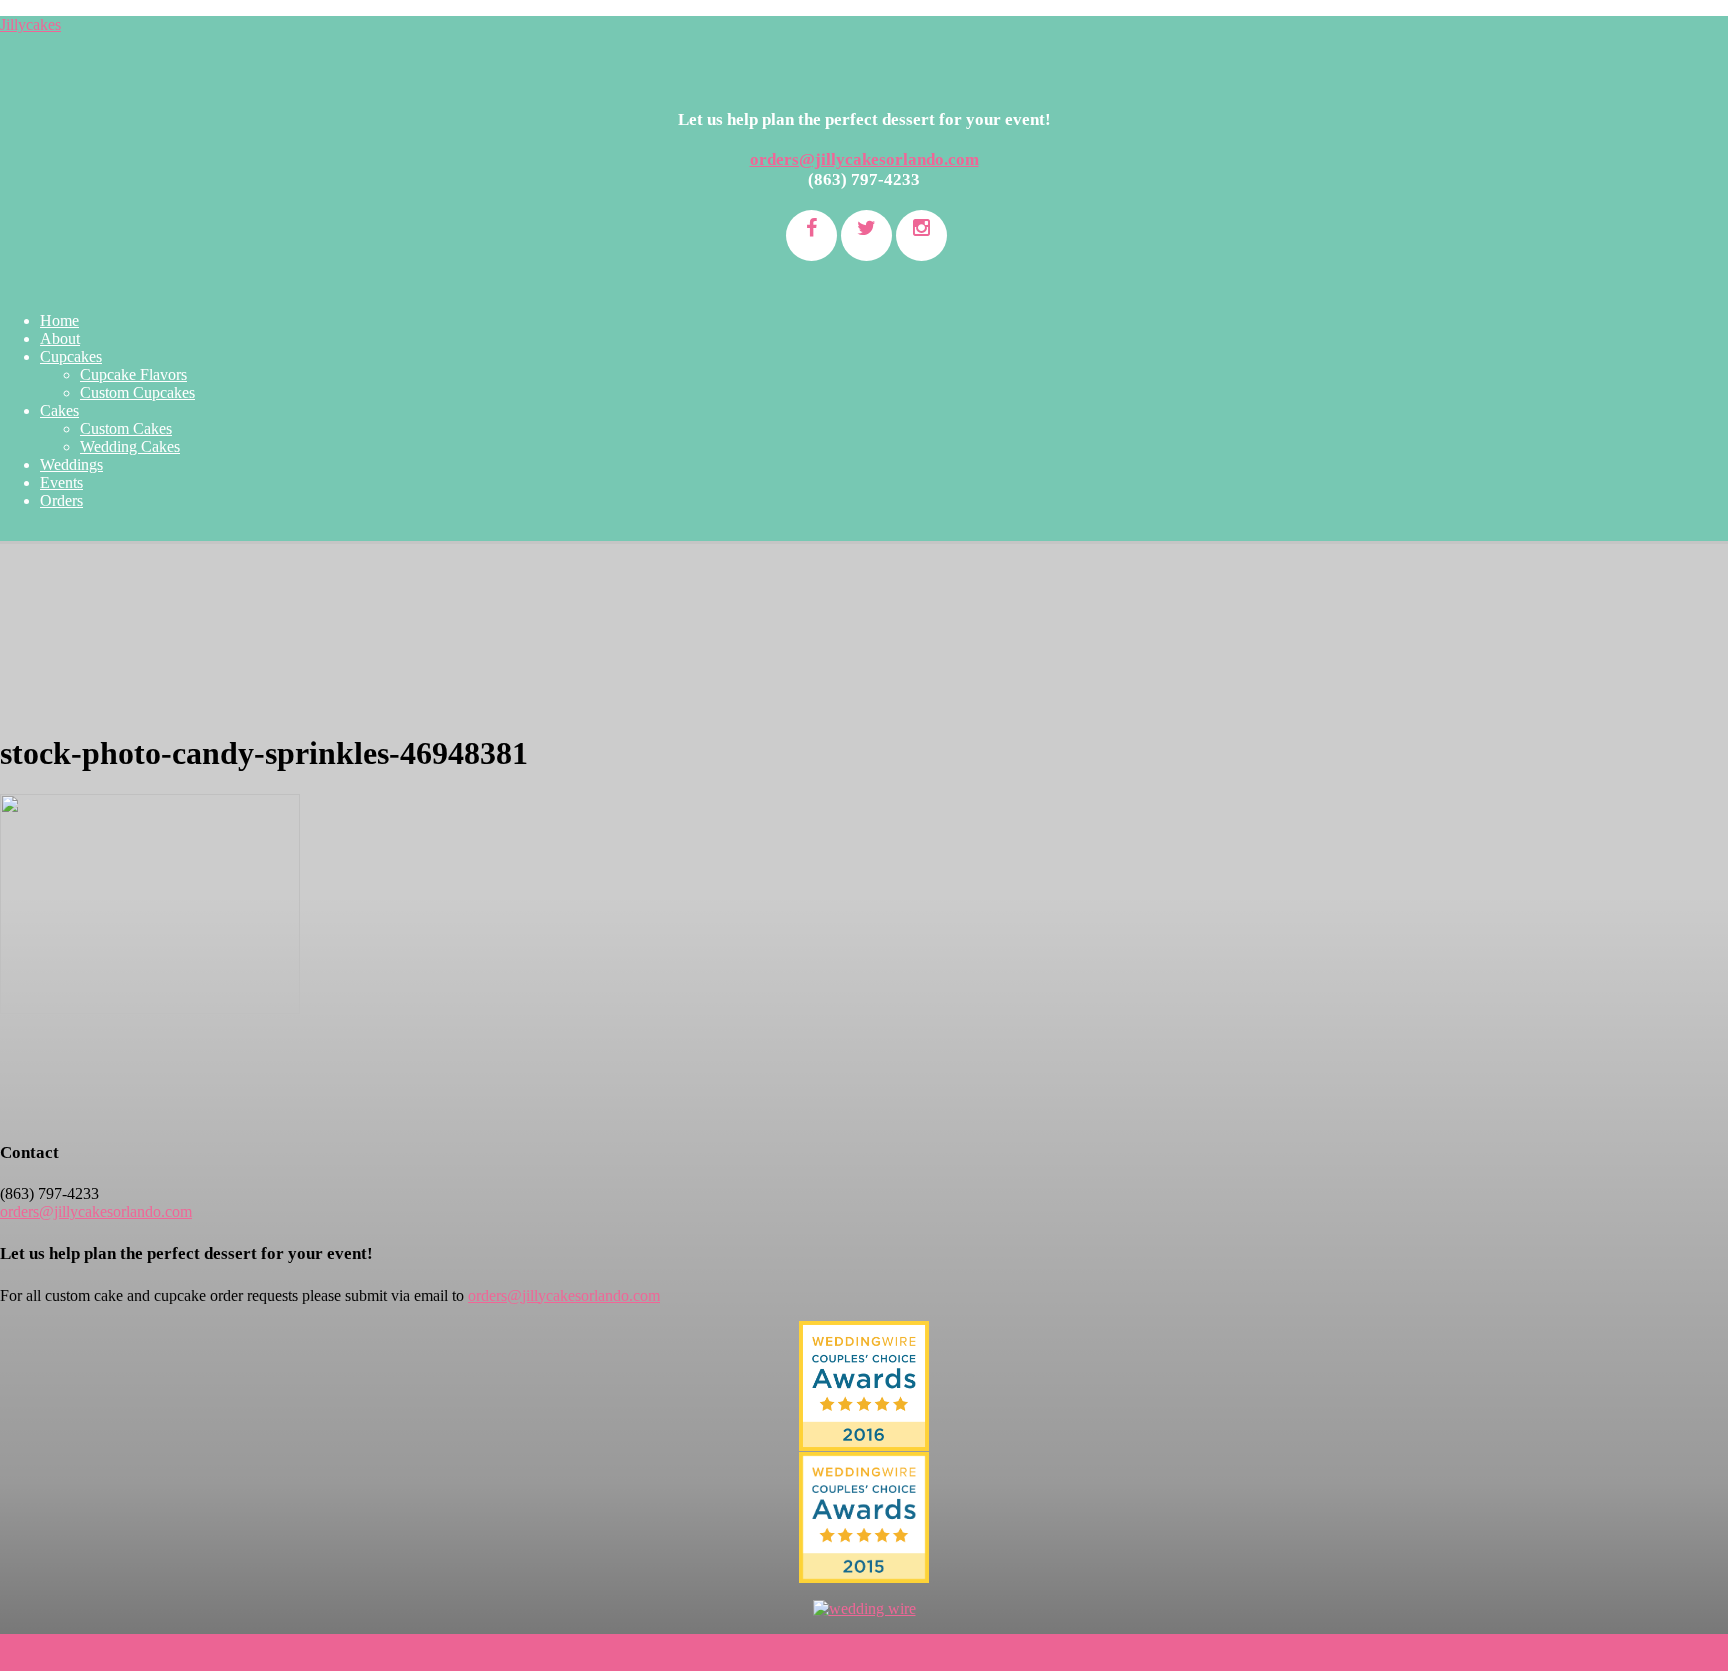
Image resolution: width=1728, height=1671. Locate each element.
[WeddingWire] (864, 1468)
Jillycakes (30, 24)
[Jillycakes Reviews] (864, 1386)
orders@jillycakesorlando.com (864, 159)
